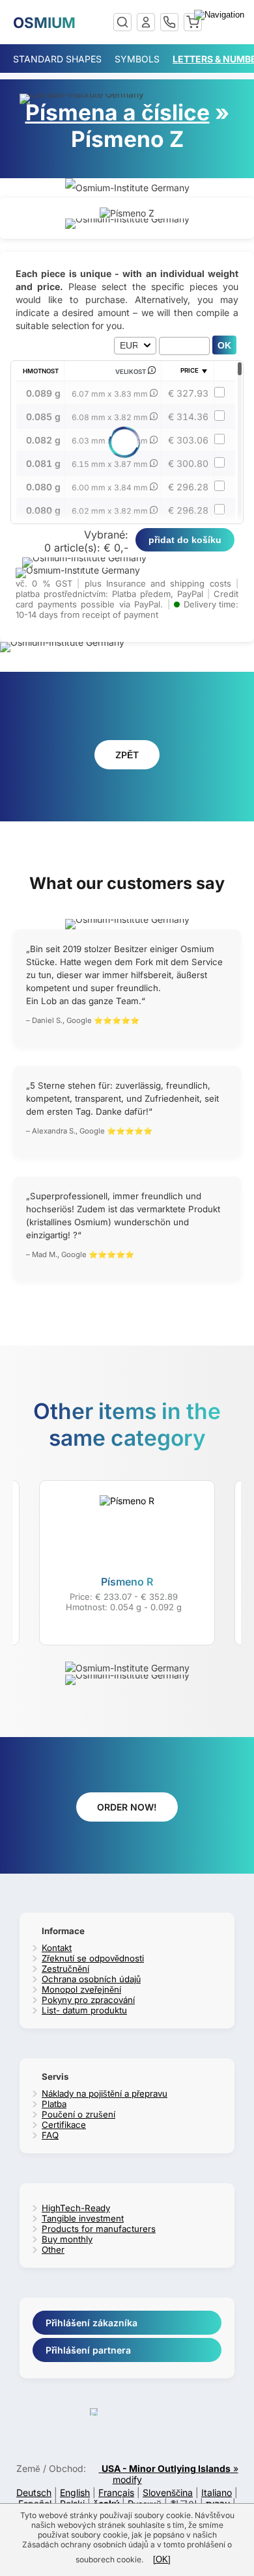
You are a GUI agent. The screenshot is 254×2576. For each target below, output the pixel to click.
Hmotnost (41, 371)
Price (190, 370)
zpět (127, 755)
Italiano (217, 2492)
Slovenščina (168, 2492)
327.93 (188, 393)
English (75, 2492)
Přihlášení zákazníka (92, 2323)
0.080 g (43, 487)
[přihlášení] (146, 22)
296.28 (188, 487)
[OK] (162, 2559)
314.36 (188, 417)
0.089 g (43, 393)
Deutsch (34, 2492)
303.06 (188, 440)
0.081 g (43, 463)
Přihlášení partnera (88, 2350)
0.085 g (43, 417)
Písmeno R (127, 1582)
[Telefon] (169, 22)
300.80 (188, 463)
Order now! (127, 1807)
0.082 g (43, 440)
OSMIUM (44, 22)
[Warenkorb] (193, 22)
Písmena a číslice (118, 112)
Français (116, 2492)
